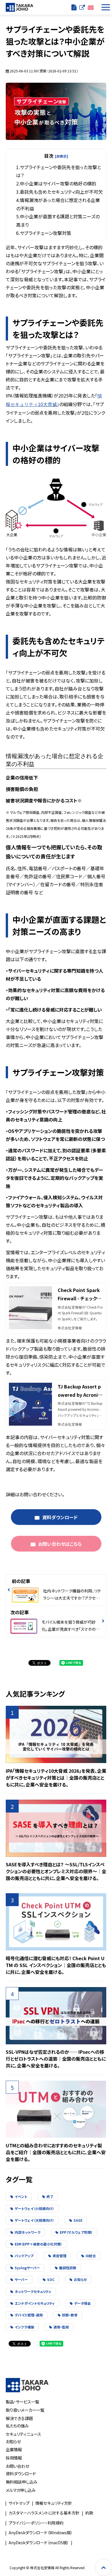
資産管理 (59, 2256)
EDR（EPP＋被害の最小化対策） (38, 2244)
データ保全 (82, 2303)
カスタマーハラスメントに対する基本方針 (44, 2513)
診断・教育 (70, 2315)
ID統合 (91, 2256)
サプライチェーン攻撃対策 (46, 233)
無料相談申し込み (22, 2482)
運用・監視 (61, 2327)
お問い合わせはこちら (60, 1544)
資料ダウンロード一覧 (74, 7)
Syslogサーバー (27, 2268)
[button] (105, 7)
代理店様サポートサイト (82, 7)
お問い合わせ (91, 7)
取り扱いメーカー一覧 (25, 2410)
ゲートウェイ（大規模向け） (34, 2220)
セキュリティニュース (23, 2434)
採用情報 (14, 2458)
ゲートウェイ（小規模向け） (34, 2208)
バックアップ (24, 2256)
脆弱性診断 (68, 2268)
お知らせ (80, 2279)
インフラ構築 (24, 2327)
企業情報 (14, 2449)
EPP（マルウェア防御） (76, 2232)
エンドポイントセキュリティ (35, 2303)
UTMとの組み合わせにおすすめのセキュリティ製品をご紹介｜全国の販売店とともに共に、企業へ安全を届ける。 (56, 2152)
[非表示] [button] (61, 156)
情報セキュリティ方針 (54, 2503)
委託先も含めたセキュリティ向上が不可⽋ (61, 192)
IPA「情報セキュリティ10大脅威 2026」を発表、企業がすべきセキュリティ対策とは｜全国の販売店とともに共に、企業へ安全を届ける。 (56, 1778)
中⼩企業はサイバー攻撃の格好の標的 (58, 183)
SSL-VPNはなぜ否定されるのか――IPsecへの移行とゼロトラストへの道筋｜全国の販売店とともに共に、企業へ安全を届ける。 (56, 2059)
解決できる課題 (19, 2418)
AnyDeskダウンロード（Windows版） (41, 2533)
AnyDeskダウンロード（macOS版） (39, 2543)
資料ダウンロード (60, 1517)
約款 (89, 2513)
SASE (78, 2220)
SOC (51, 2279)
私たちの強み (17, 2426)
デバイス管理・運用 (29, 2315)
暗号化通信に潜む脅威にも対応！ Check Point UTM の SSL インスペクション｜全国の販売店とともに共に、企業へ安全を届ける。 (56, 1965)
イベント (21, 2196)
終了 (50, 2196)
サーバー (21, 2279)
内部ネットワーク (28, 2232)
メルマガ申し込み (21, 2490)
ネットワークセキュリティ (33, 2291)
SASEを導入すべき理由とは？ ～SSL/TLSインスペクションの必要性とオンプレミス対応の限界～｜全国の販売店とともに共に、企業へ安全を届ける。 (56, 1871)
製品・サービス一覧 (22, 2402)
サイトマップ (19, 2503)
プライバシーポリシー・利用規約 (36, 2523)
